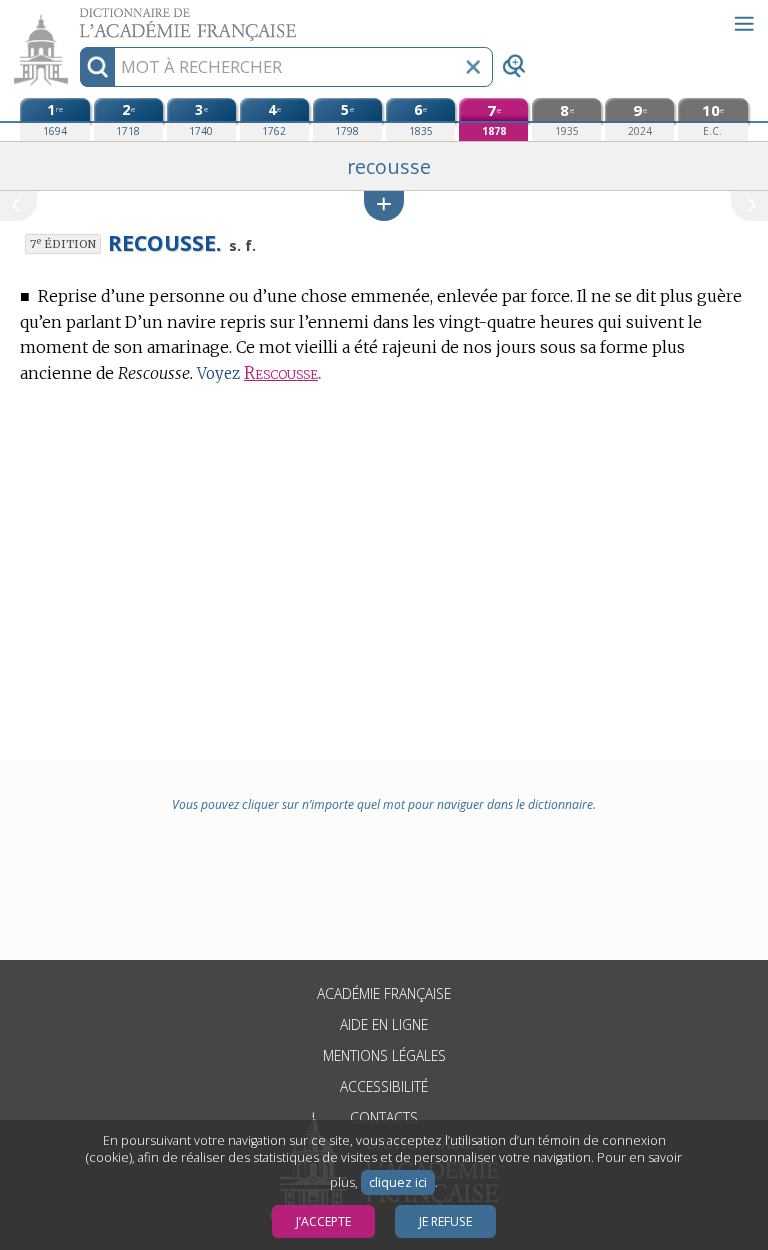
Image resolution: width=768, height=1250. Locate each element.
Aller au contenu (77, 17)
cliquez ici (398, 1182)
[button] (384, 205)
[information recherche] (97, 67)
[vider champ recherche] (473, 67)
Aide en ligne (384, 1024)
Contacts (384, 1117)
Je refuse (445, 1221)
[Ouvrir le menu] (744, 24)
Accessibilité (384, 1086)
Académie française (384, 993)
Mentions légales (384, 1055)
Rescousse (281, 373)
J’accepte (323, 1221)
